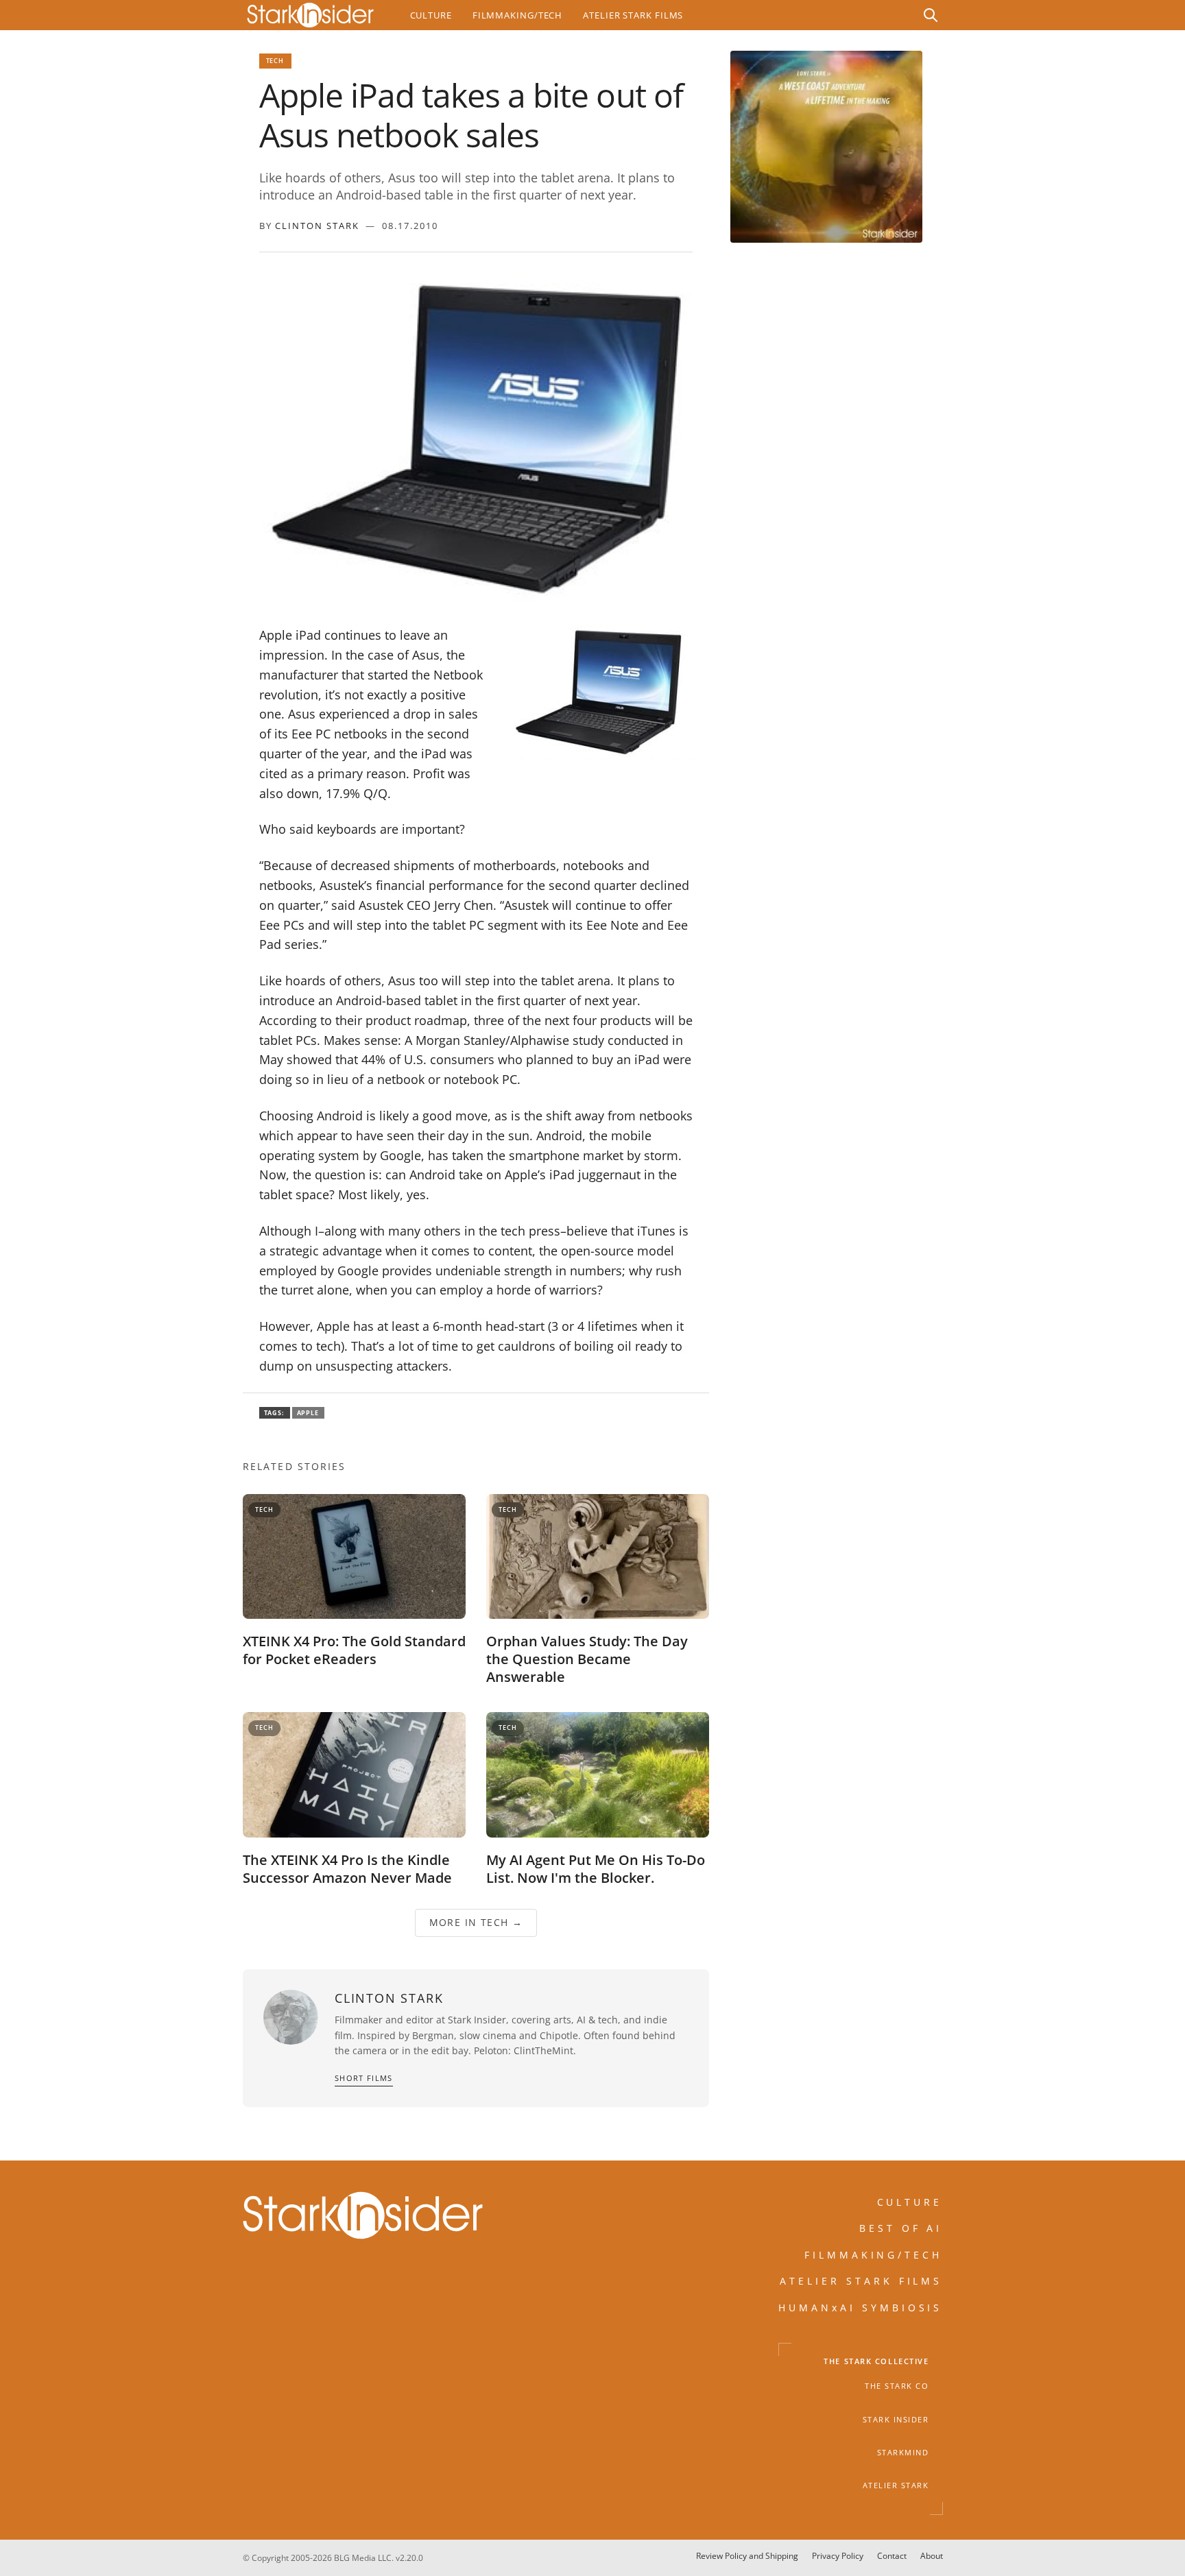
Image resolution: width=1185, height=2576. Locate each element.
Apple (308, 1413)
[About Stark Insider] (826, 147)
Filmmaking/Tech (517, 15)
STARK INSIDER (896, 2420)
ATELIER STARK (896, 2485)
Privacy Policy (838, 2556)
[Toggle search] (931, 15)
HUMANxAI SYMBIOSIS (861, 2308)
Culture (431, 15)
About (932, 2556)
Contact (892, 2556)
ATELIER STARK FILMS (861, 2281)
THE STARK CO (897, 2386)
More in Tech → (476, 1922)
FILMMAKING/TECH (874, 2255)
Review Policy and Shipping (747, 2556)
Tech (275, 61)
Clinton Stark (317, 226)
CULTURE (910, 2202)
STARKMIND (903, 2453)
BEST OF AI (901, 2229)
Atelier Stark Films (633, 15)
